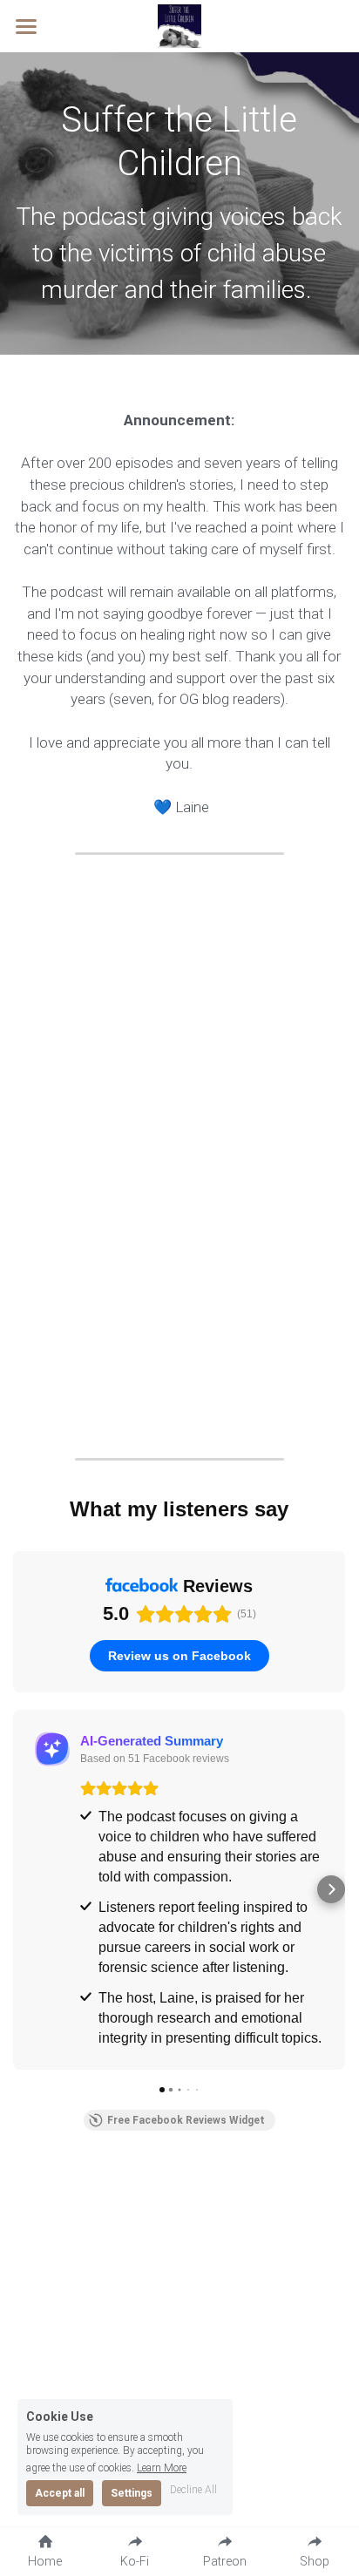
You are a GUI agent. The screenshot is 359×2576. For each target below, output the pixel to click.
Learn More (162, 2468)
